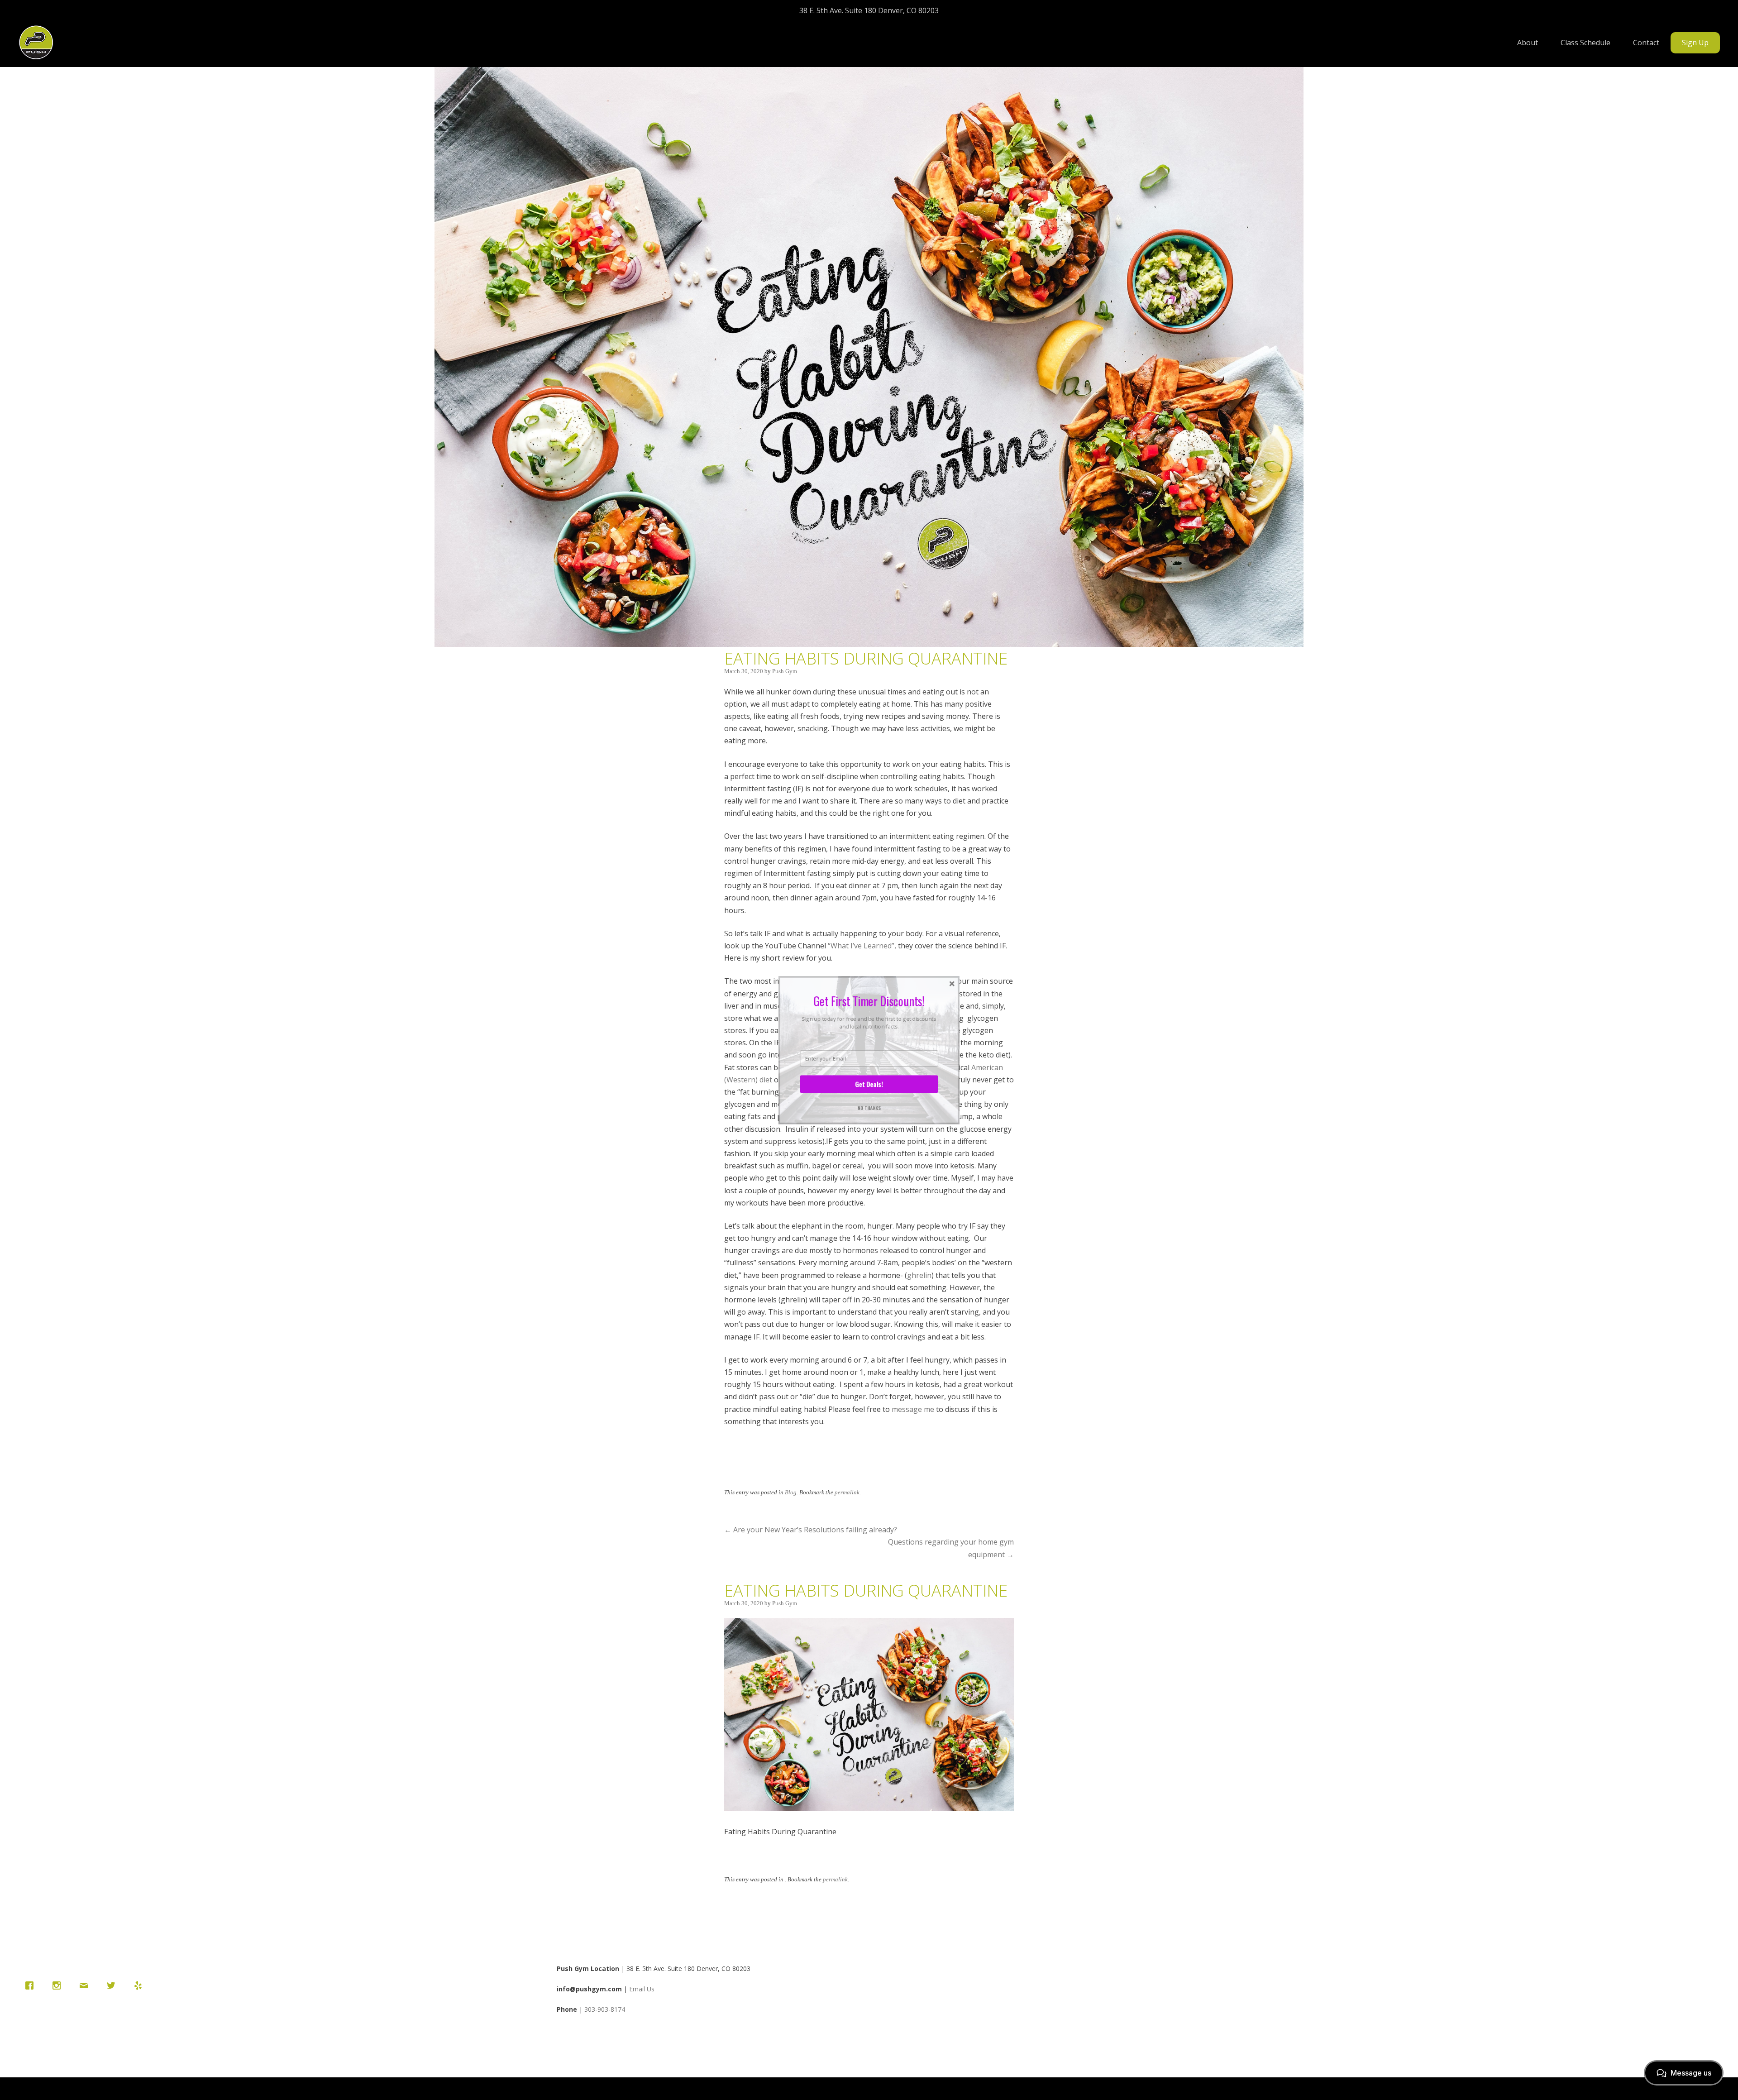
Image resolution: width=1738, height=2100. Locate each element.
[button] (869, 1001)
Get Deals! (869, 1084)
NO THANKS (869, 1107)
